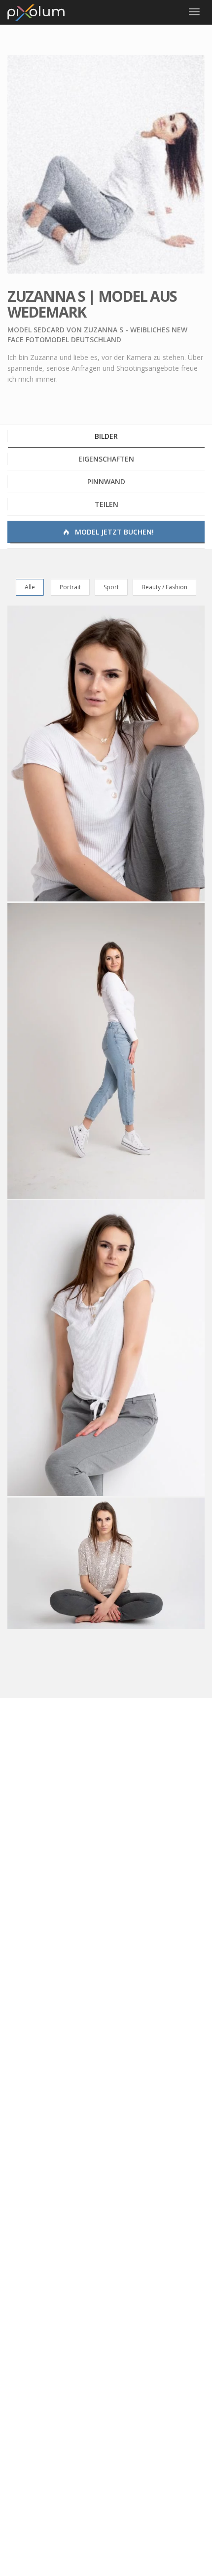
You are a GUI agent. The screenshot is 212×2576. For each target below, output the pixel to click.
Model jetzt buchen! (113, 532)
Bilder (106, 436)
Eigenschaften (106, 459)
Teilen (106, 504)
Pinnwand (106, 482)
